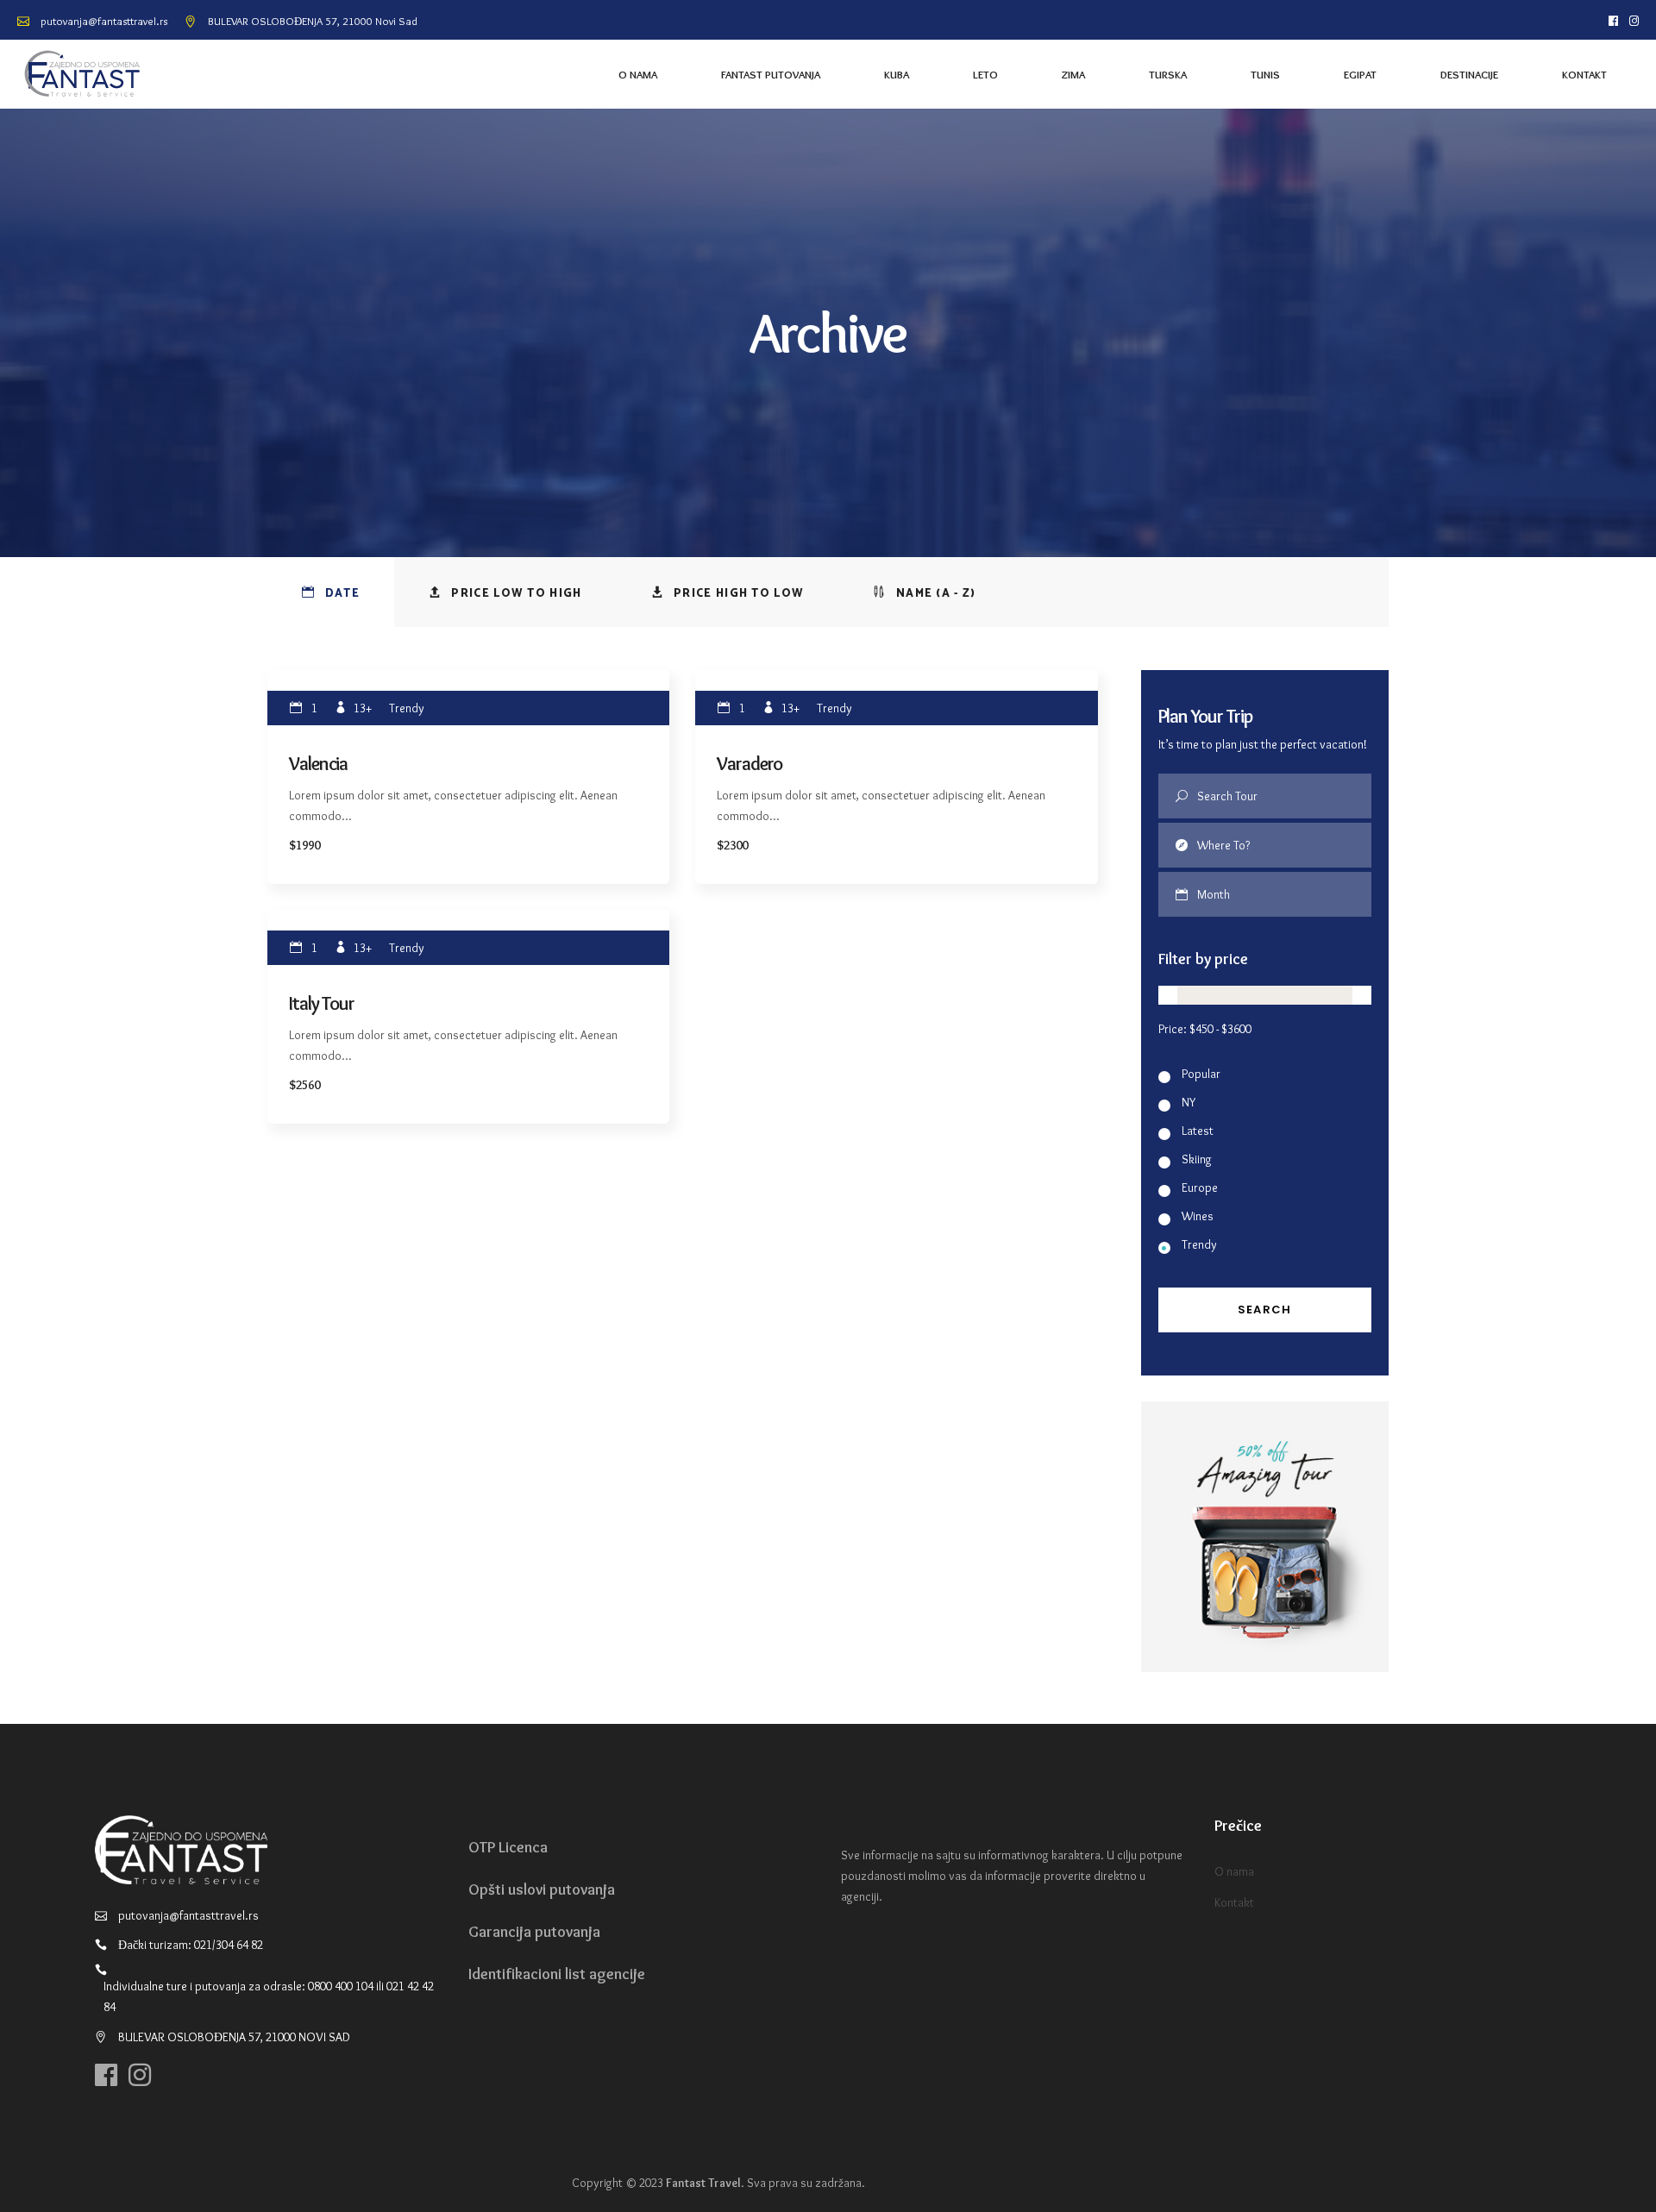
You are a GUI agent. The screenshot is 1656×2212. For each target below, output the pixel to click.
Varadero (749, 764)
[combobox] (1285, 894)
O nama (1234, 1871)
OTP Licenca (508, 1847)
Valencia (318, 764)
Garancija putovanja (534, 1932)
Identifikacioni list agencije (557, 1974)
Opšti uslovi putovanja (542, 1889)
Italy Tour (322, 1003)
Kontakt (1234, 1902)
